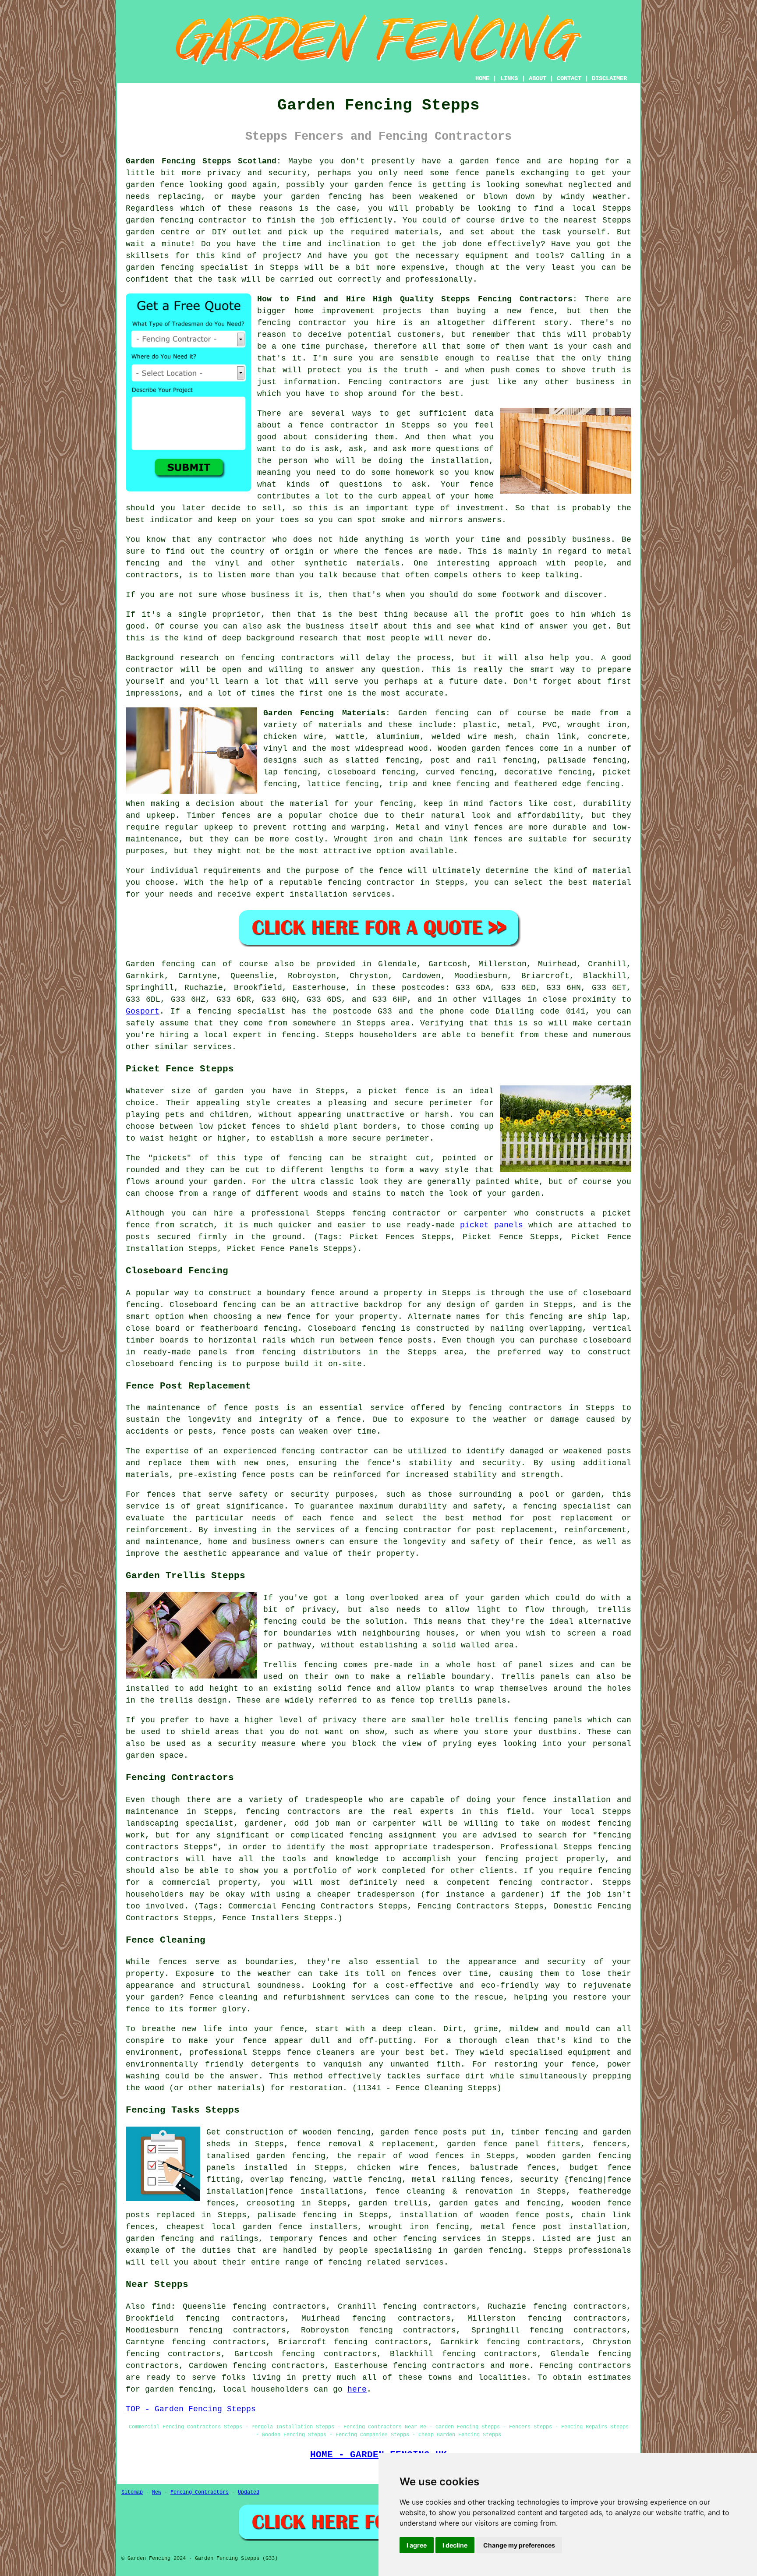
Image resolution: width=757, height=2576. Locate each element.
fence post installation (569, 2227)
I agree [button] (417, 2545)
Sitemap (132, 2492)
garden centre (158, 232)
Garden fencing (433, 713)
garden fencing (326, 197)
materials (417, 232)
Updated (249, 2492)
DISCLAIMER (609, 78)
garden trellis (393, 2203)
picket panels (492, 1225)
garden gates (469, 2203)
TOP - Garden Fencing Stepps (191, 2409)
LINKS (509, 78)
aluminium (398, 737)
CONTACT (569, 78)
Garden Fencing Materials (324, 713)
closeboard (352, 772)
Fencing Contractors (200, 2492)
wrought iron (597, 725)
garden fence (490, 161)
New (157, 2492)
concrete (607, 737)
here (357, 2389)
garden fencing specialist (187, 268)
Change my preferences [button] (519, 2545)
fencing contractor (371, 883)
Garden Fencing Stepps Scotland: (203, 161)
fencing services (442, 2239)
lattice (324, 784)
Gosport (143, 1011)
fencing (603, 784)
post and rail (463, 760)
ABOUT (538, 78)
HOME (482, 78)
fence (292, 2029)
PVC (550, 725)
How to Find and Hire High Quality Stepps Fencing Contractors (415, 299)
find (161, 2307)
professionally (439, 279)
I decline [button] (455, 2545)
